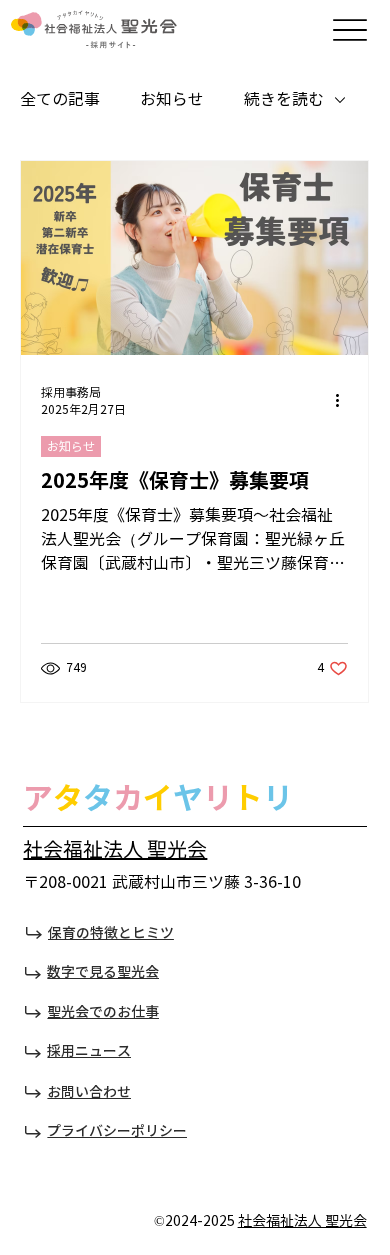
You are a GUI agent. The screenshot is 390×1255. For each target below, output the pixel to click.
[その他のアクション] (345, 401)
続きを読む (284, 99)
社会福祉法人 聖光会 (115, 850)
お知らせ (172, 99)
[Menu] (350, 30)
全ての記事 (60, 99)
